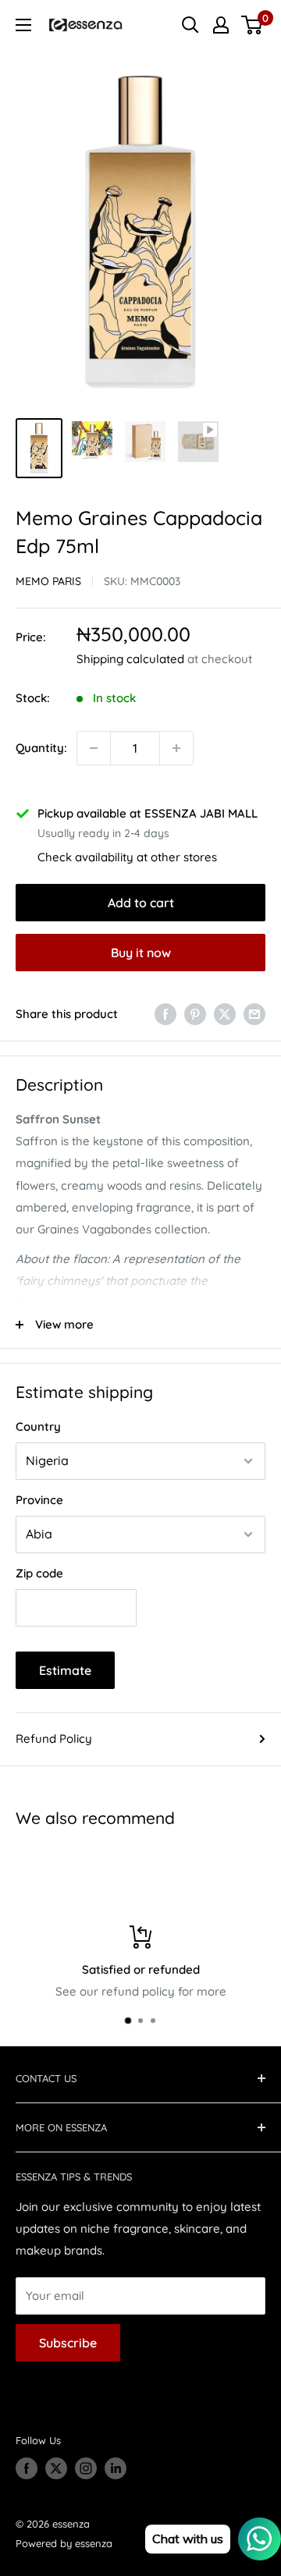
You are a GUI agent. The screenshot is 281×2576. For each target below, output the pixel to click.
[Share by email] (254, 1014)
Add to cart (141, 903)
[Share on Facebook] (165, 1014)
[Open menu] (23, 25)
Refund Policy (54, 1739)
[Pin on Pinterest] (195, 1014)
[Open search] (190, 25)
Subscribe (68, 2343)
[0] (253, 25)
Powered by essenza (64, 2543)
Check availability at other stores (127, 857)
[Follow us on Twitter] (56, 2468)
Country (38, 1426)
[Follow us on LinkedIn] (116, 2468)
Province (39, 1500)
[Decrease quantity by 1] (94, 748)
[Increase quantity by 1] (176, 748)
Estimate (65, 1670)
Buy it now (141, 953)
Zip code (39, 1573)
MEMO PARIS (48, 581)
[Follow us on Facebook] (27, 2468)
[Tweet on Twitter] (225, 1014)
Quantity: (41, 748)
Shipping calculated (130, 659)
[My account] (221, 25)
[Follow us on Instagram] (86, 2468)
